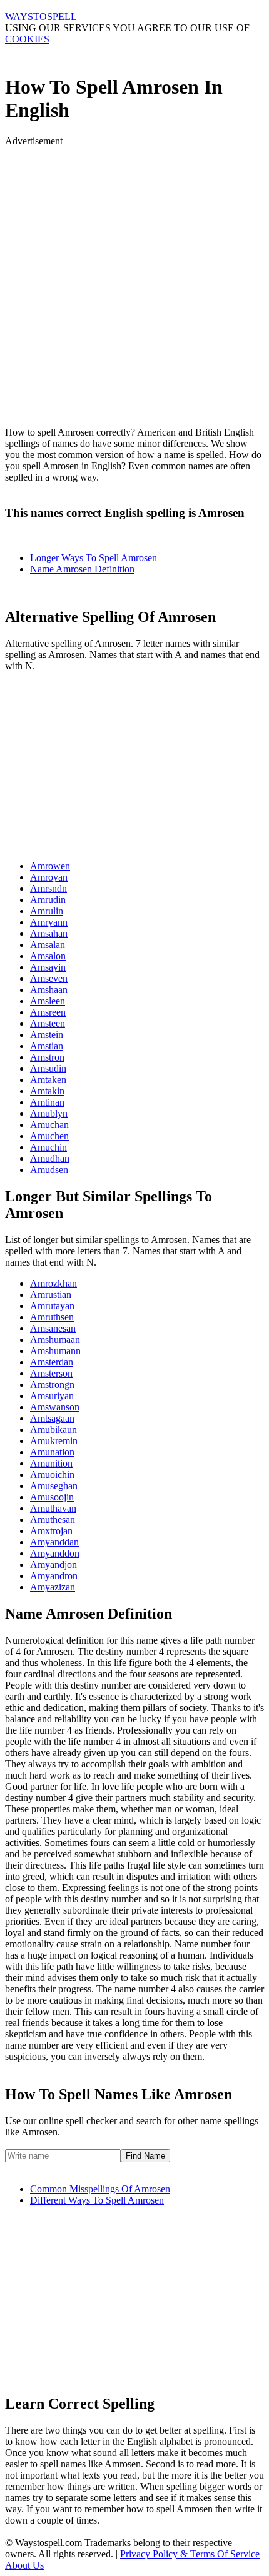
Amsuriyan (52, 1396)
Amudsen (49, 1170)
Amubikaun (53, 1430)
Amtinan (47, 1102)
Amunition (51, 1463)
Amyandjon (53, 1565)
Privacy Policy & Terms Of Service (190, 2554)
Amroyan (49, 877)
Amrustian (51, 1295)
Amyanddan (54, 1542)
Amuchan (49, 1125)
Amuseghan (54, 1486)
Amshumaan (55, 1340)
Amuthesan (53, 1520)
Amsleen (48, 1001)
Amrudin (48, 900)
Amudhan (50, 1158)
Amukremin (54, 1441)
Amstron (47, 1057)
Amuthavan (53, 1508)
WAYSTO (41, 17)
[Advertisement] (134, 281)
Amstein (47, 1035)
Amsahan (49, 933)
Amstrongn (52, 1385)
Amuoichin (52, 1475)
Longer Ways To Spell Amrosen (94, 558)
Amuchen (49, 1136)
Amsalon (48, 956)
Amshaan (49, 990)
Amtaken (48, 1080)
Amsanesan (53, 1328)
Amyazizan (53, 1587)
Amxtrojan (51, 1531)
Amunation (52, 1452)
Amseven (49, 978)
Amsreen (48, 1012)
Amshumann (55, 1351)
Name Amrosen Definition (82, 569)
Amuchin (48, 1147)
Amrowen (50, 866)
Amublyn (49, 1113)
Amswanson (55, 1407)
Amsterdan (52, 1362)
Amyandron (54, 1576)
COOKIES (27, 39)
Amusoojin (52, 1497)
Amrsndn (48, 888)
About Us (24, 2565)
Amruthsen (52, 1317)
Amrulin (47, 911)
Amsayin (48, 967)
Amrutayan (52, 1306)
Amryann (49, 922)
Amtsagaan (52, 1418)
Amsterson (51, 1373)
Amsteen (48, 1023)
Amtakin (47, 1091)
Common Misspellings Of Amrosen (100, 2189)
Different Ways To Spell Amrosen (97, 2200)
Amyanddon (55, 1553)
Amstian (47, 1046)
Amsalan (48, 945)
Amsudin (48, 1068)
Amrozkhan (53, 1283)
